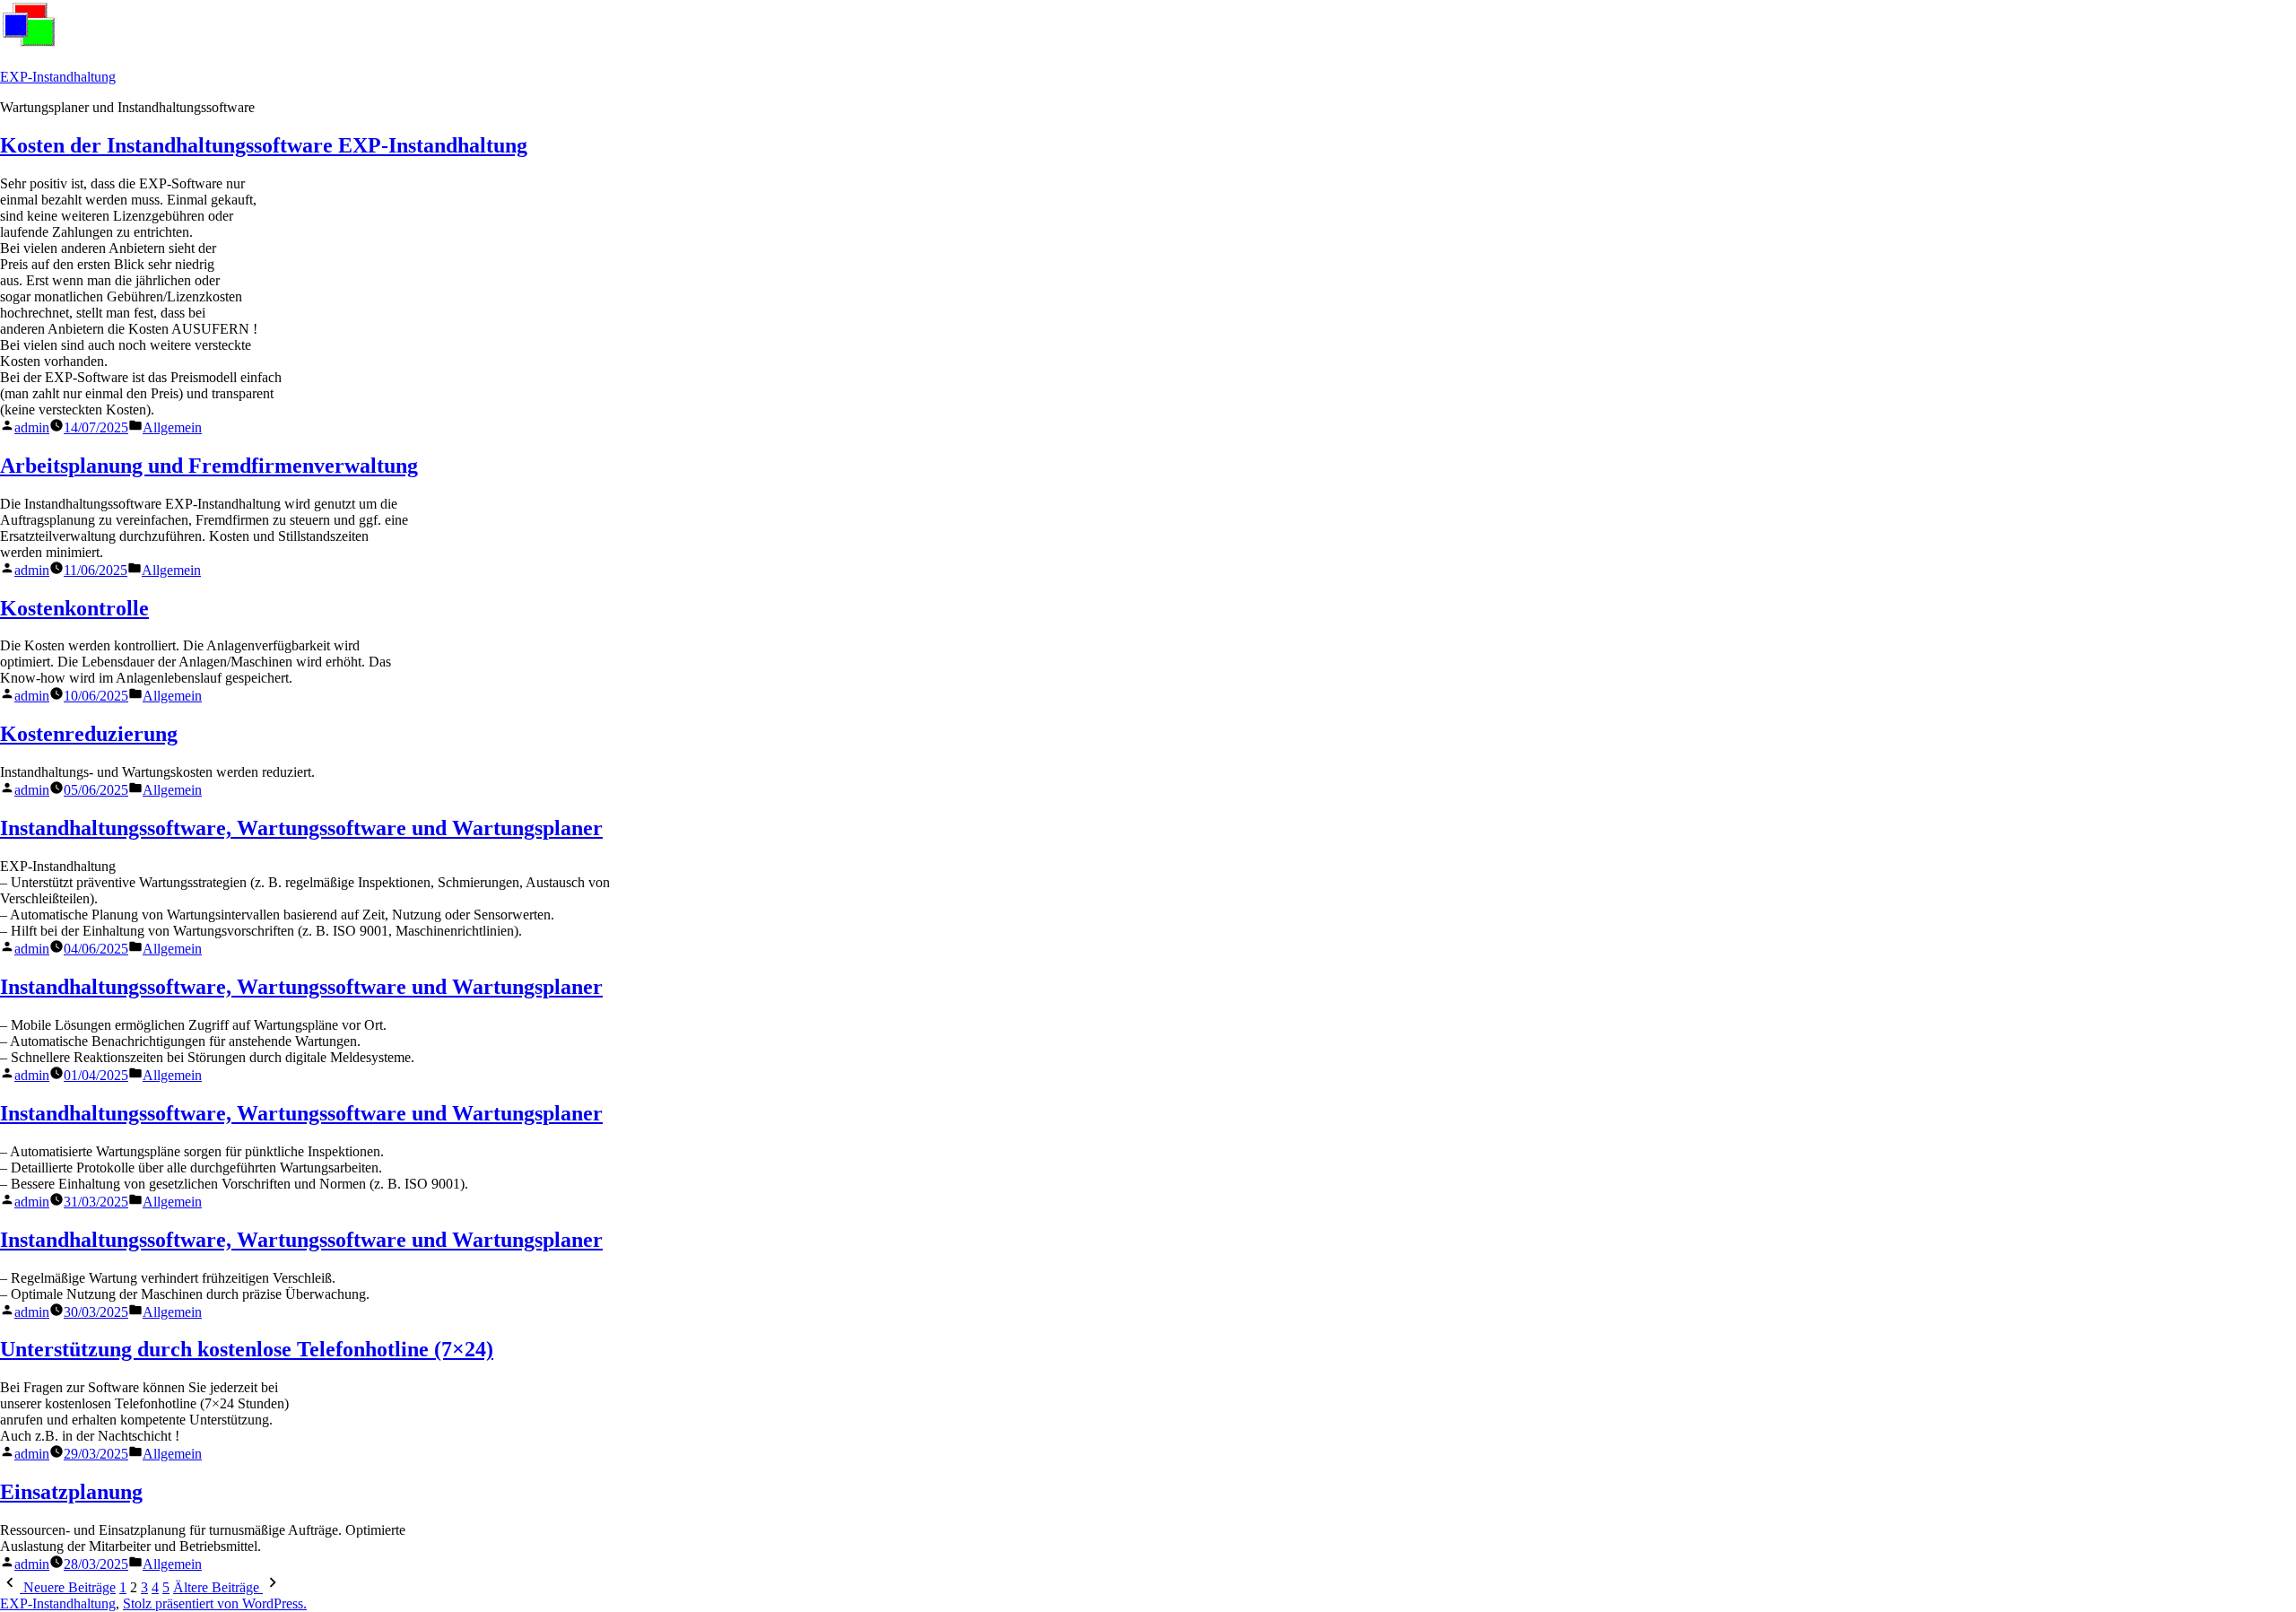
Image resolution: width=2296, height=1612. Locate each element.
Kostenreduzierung (89, 734)
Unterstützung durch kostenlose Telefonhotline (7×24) (247, 1349)
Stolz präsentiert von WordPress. (215, 1603)
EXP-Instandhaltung (58, 77)
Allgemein (172, 427)
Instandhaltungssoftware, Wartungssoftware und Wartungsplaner (301, 828)
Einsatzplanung (71, 1492)
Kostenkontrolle (74, 608)
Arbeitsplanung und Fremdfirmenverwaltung (209, 466)
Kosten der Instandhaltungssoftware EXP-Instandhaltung (264, 145)
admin (32, 427)
